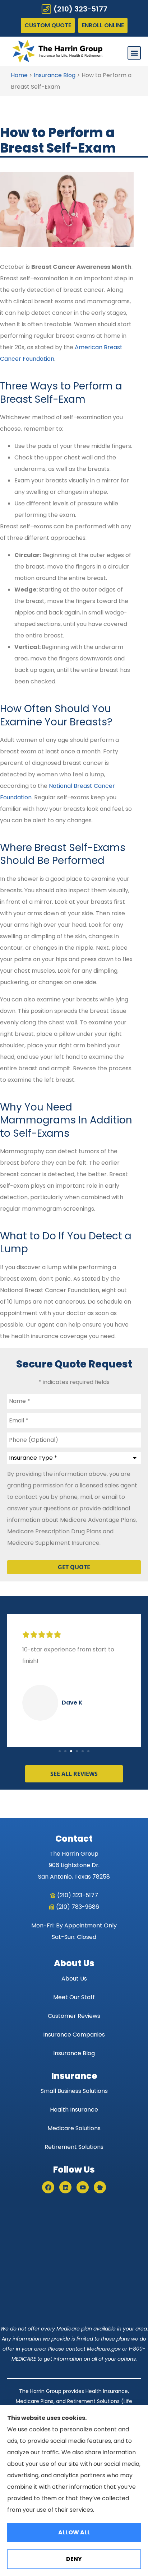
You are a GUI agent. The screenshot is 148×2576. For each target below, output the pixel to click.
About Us (74, 1979)
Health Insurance (74, 2110)
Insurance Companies (74, 2035)
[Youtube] (83, 2187)
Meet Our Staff (74, 1997)
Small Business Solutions (74, 2091)
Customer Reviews (74, 2016)
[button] (134, 53)
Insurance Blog (55, 75)
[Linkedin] (65, 2187)
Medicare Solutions (74, 2128)
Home (19, 75)
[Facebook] (48, 2187)
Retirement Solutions (74, 2147)
